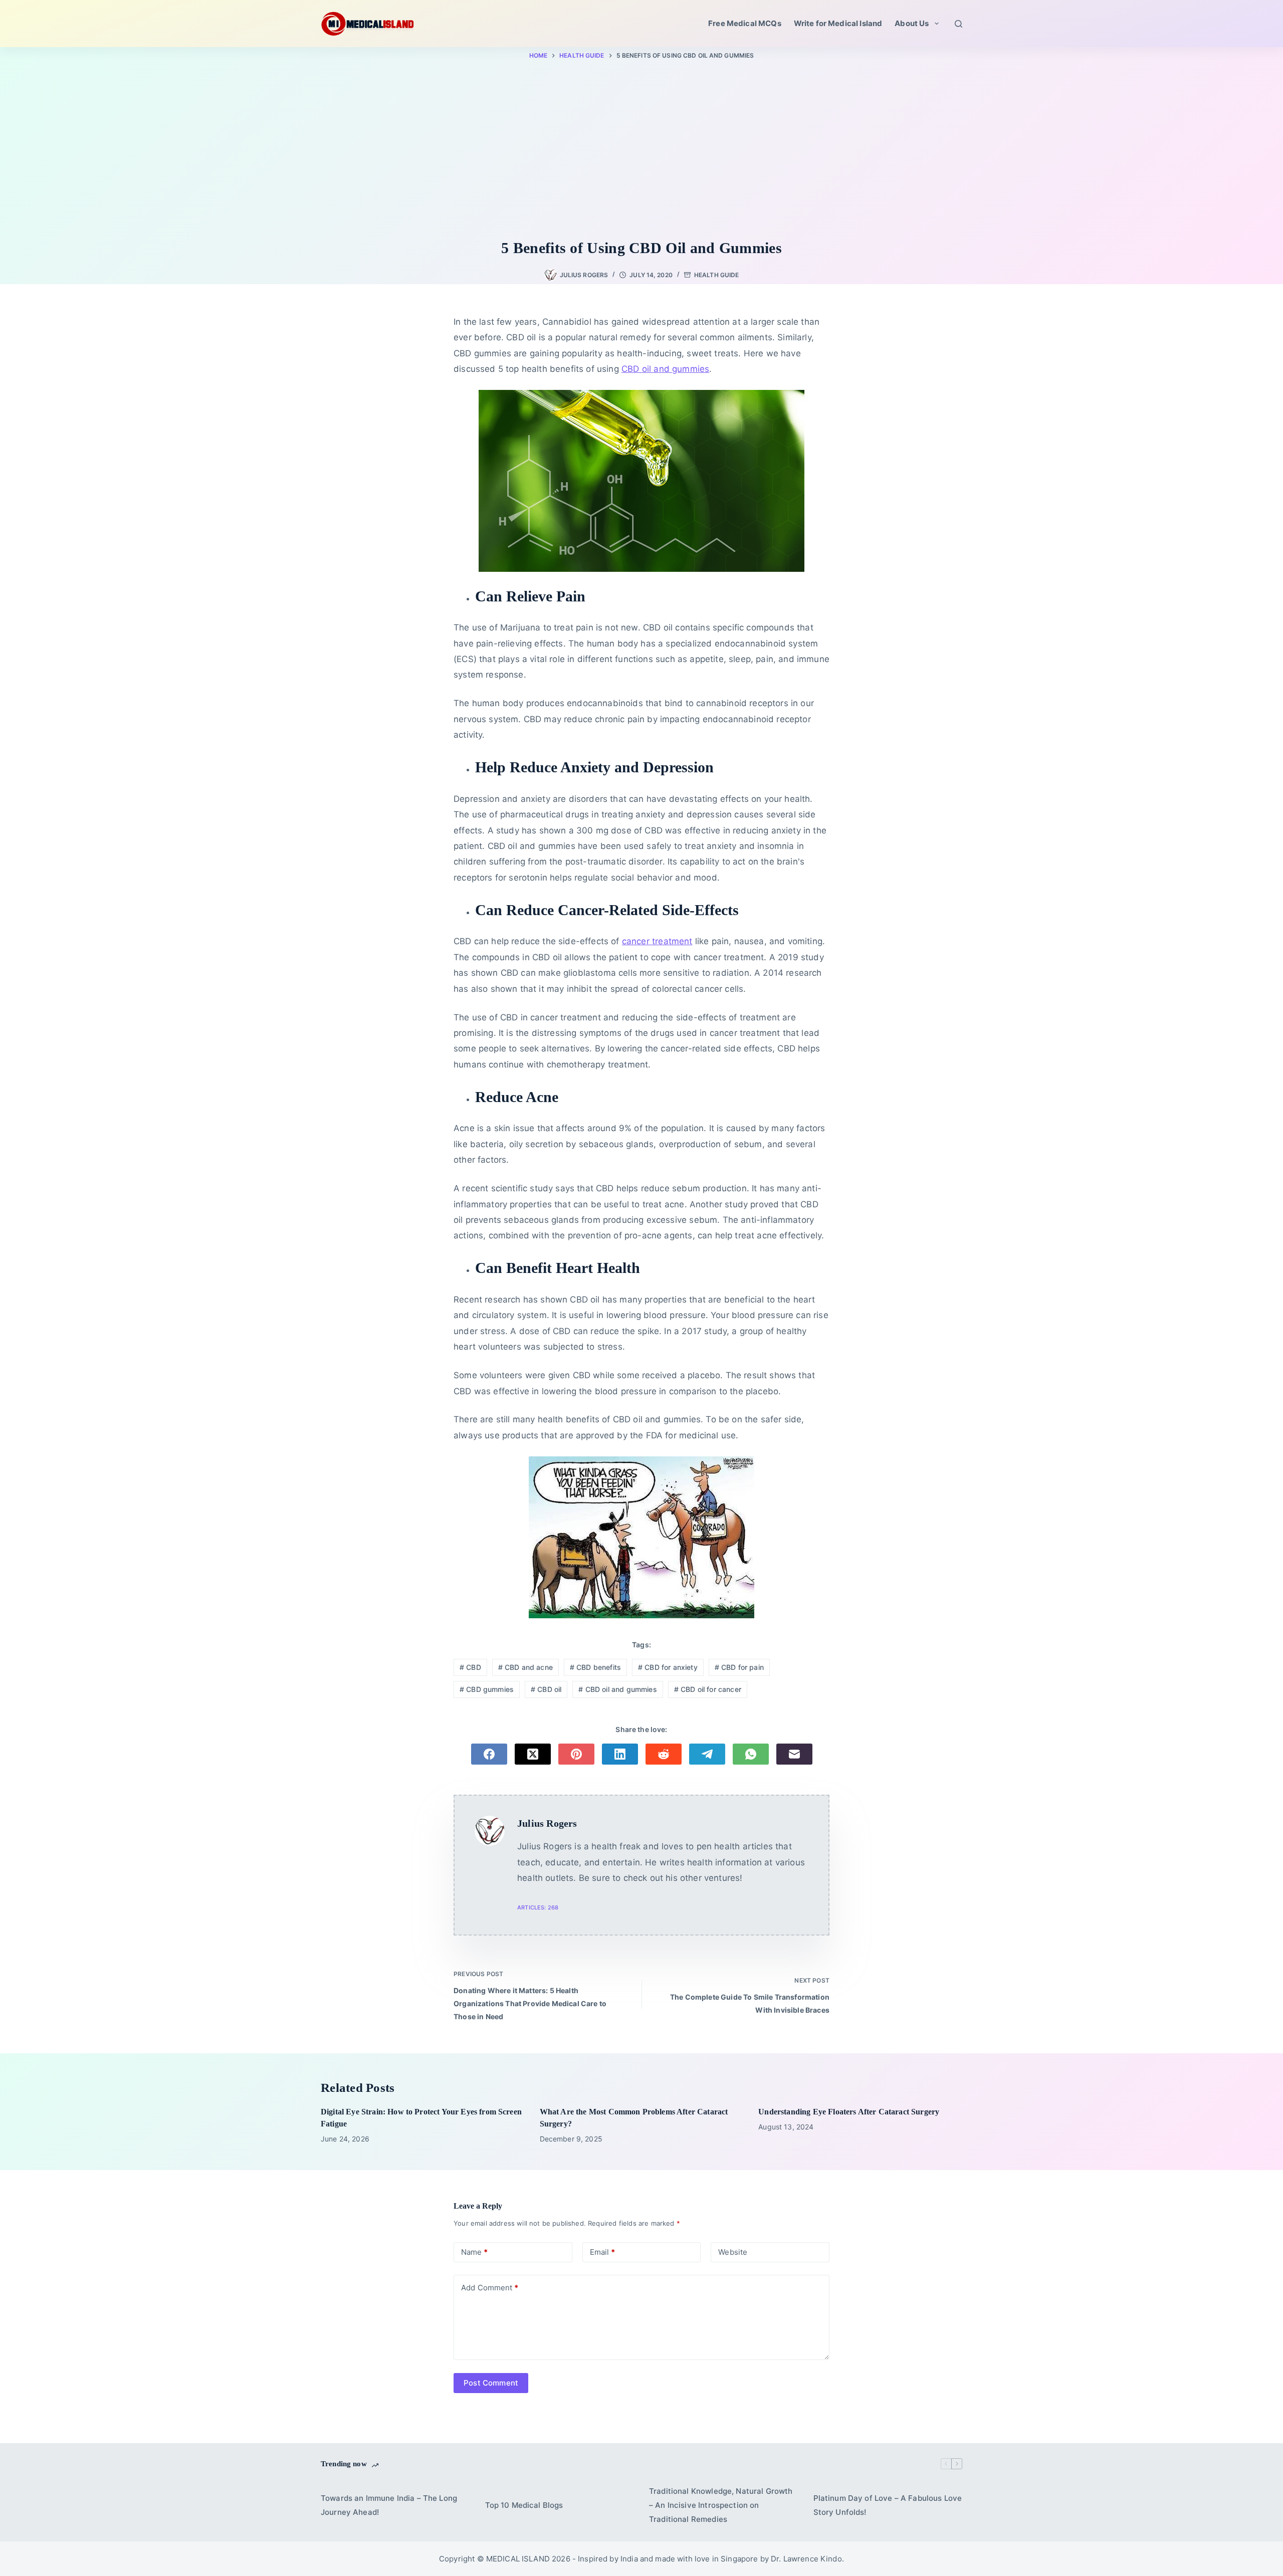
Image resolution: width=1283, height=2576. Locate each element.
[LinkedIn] (620, 1754)
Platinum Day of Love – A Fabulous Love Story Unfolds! (888, 2505)
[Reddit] (664, 1754)
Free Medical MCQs (745, 23)
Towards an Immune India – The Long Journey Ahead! (389, 2505)
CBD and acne (525, 1667)
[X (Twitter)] (533, 1754)
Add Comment (490, 2288)
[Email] (794, 1754)
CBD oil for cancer (708, 1689)
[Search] (958, 24)
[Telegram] (707, 1754)
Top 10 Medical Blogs (524, 2505)
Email (602, 2252)
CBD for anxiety (668, 1667)
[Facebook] (489, 1754)
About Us (912, 23)
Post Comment (491, 2383)
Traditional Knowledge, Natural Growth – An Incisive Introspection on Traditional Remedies (721, 2505)
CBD (470, 1667)
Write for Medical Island (838, 23)
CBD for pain (739, 1667)
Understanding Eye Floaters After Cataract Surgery (849, 2112)
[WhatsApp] (751, 1754)
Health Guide (716, 275)
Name (474, 2252)
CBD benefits (595, 1667)
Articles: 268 (538, 1907)
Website (733, 2252)
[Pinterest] (576, 1754)
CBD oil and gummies (618, 1689)
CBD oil (546, 1689)
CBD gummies (487, 1689)
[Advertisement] (641, 151)
